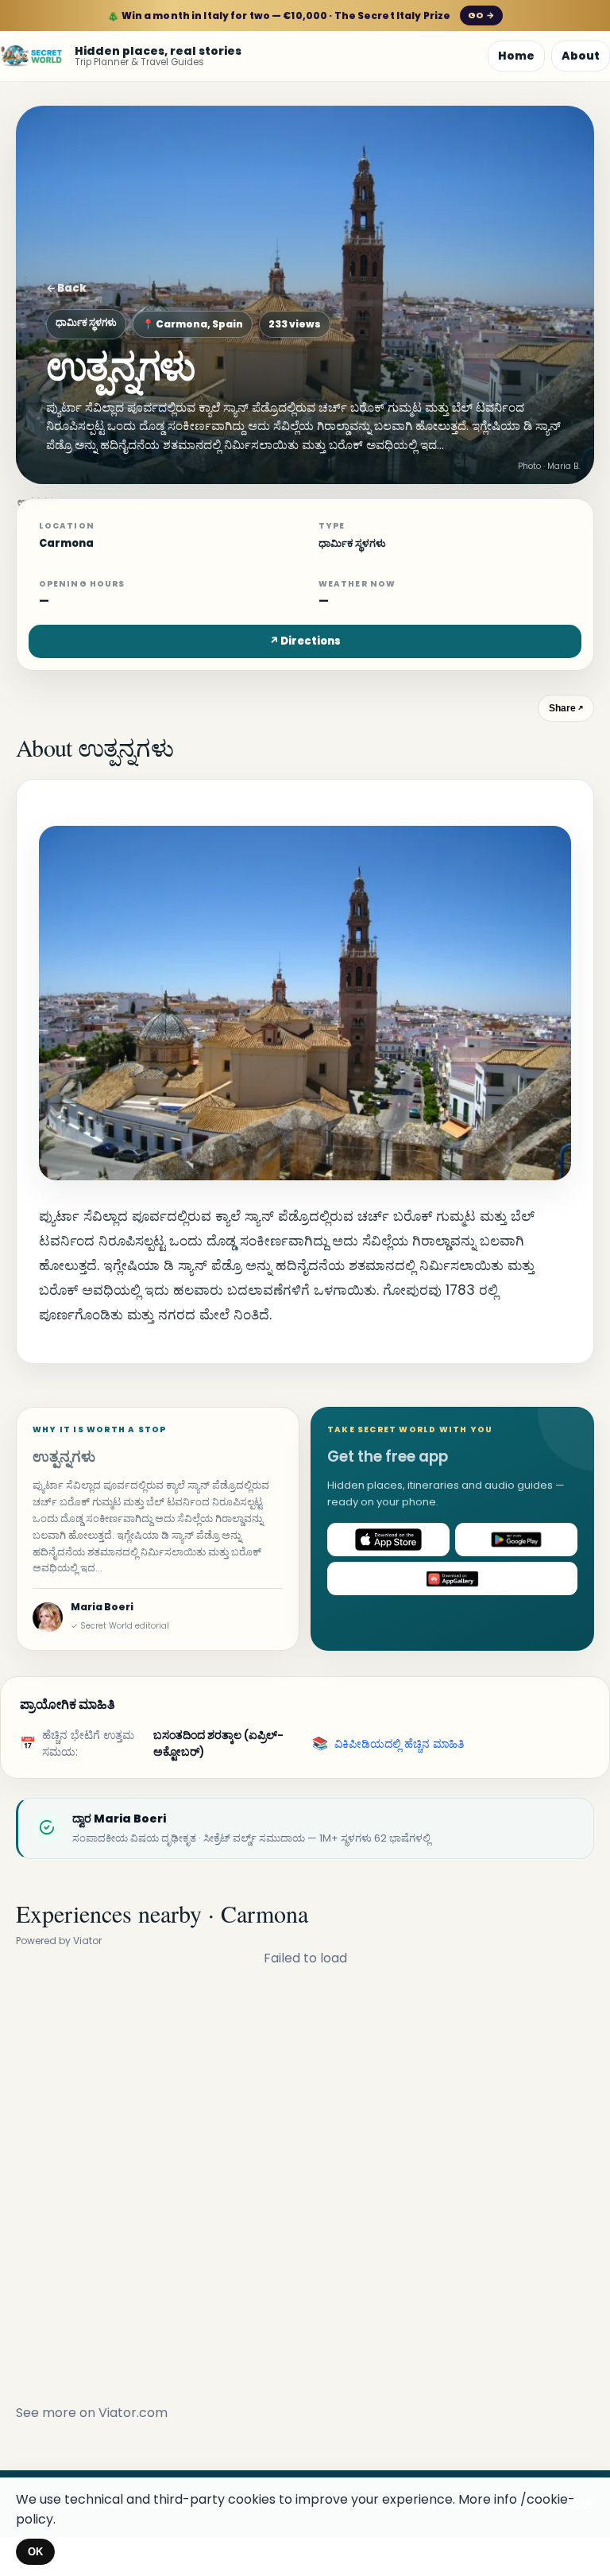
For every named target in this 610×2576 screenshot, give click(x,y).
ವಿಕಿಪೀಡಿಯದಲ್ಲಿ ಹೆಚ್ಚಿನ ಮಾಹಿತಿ (399, 1744)
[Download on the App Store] (388, 1540)
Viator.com (133, 2413)
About (581, 56)
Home (516, 56)
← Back (66, 288)
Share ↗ (566, 708)
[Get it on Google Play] (516, 1540)
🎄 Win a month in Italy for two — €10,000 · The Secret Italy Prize (301, 15)
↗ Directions (305, 641)
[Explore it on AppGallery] (452, 1579)
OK (35, 2552)
